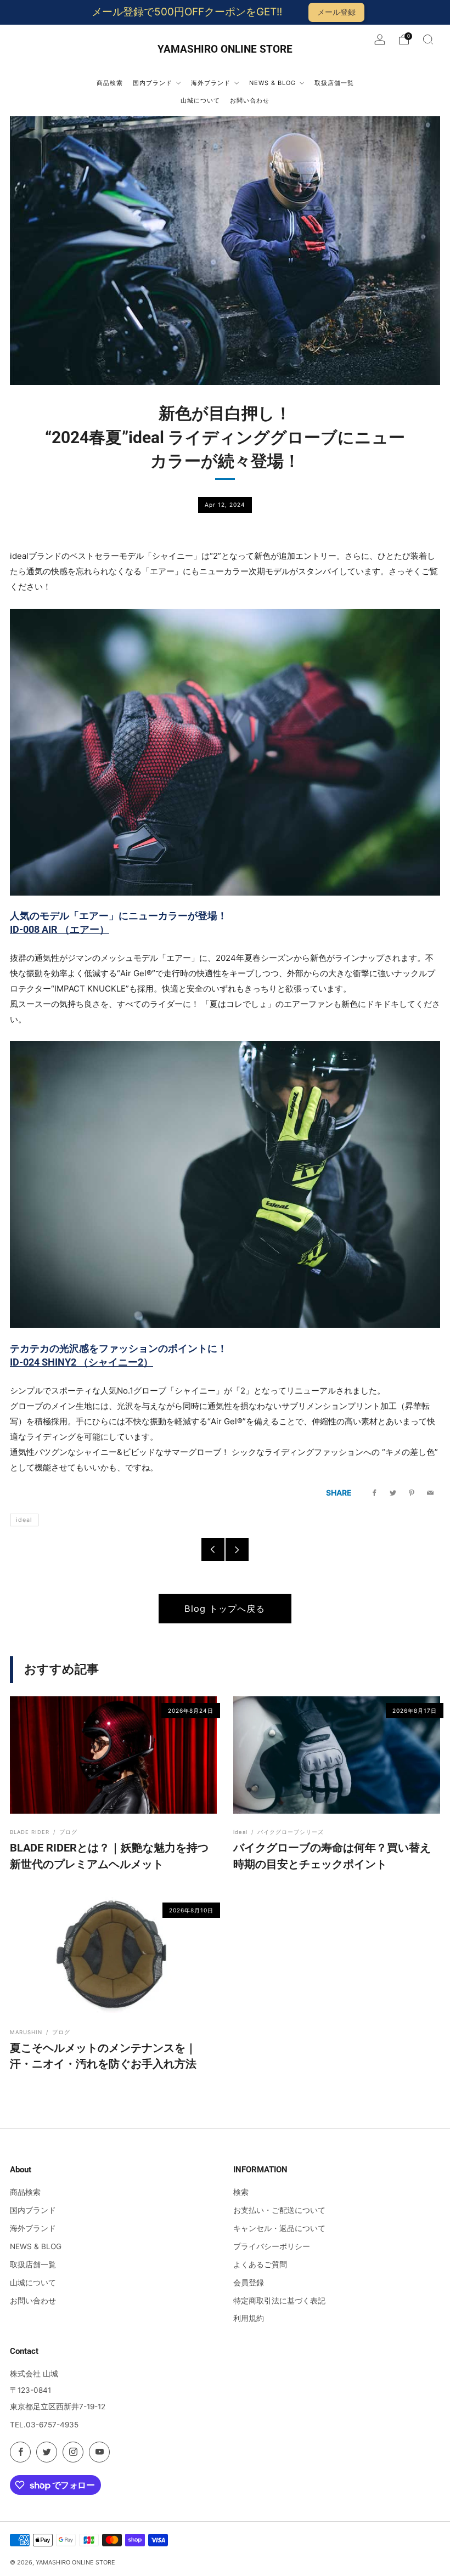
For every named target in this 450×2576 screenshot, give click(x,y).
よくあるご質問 (260, 2264)
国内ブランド (33, 2210)
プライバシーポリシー (272, 2246)
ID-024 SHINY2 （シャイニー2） (81, 1362)
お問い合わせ (33, 2301)
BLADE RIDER (30, 1832)
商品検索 (25, 2192)
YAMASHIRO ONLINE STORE (225, 49)
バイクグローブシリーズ (291, 1832)
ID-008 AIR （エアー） (60, 929)
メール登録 (336, 12)
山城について (33, 2283)
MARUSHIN (26, 2032)
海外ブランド (33, 2228)
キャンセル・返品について (279, 2228)
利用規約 (249, 2318)
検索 (241, 2192)
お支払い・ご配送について (279, 2210)
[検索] (428, 39)
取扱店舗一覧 (33, 2264)
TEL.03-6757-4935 (44, 2425)
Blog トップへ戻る (225, 1609)
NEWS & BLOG (36, 2246)
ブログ (68, 1832)
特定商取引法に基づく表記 (279, 2301)
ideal (24, 1520)
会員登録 (249, 2283)
